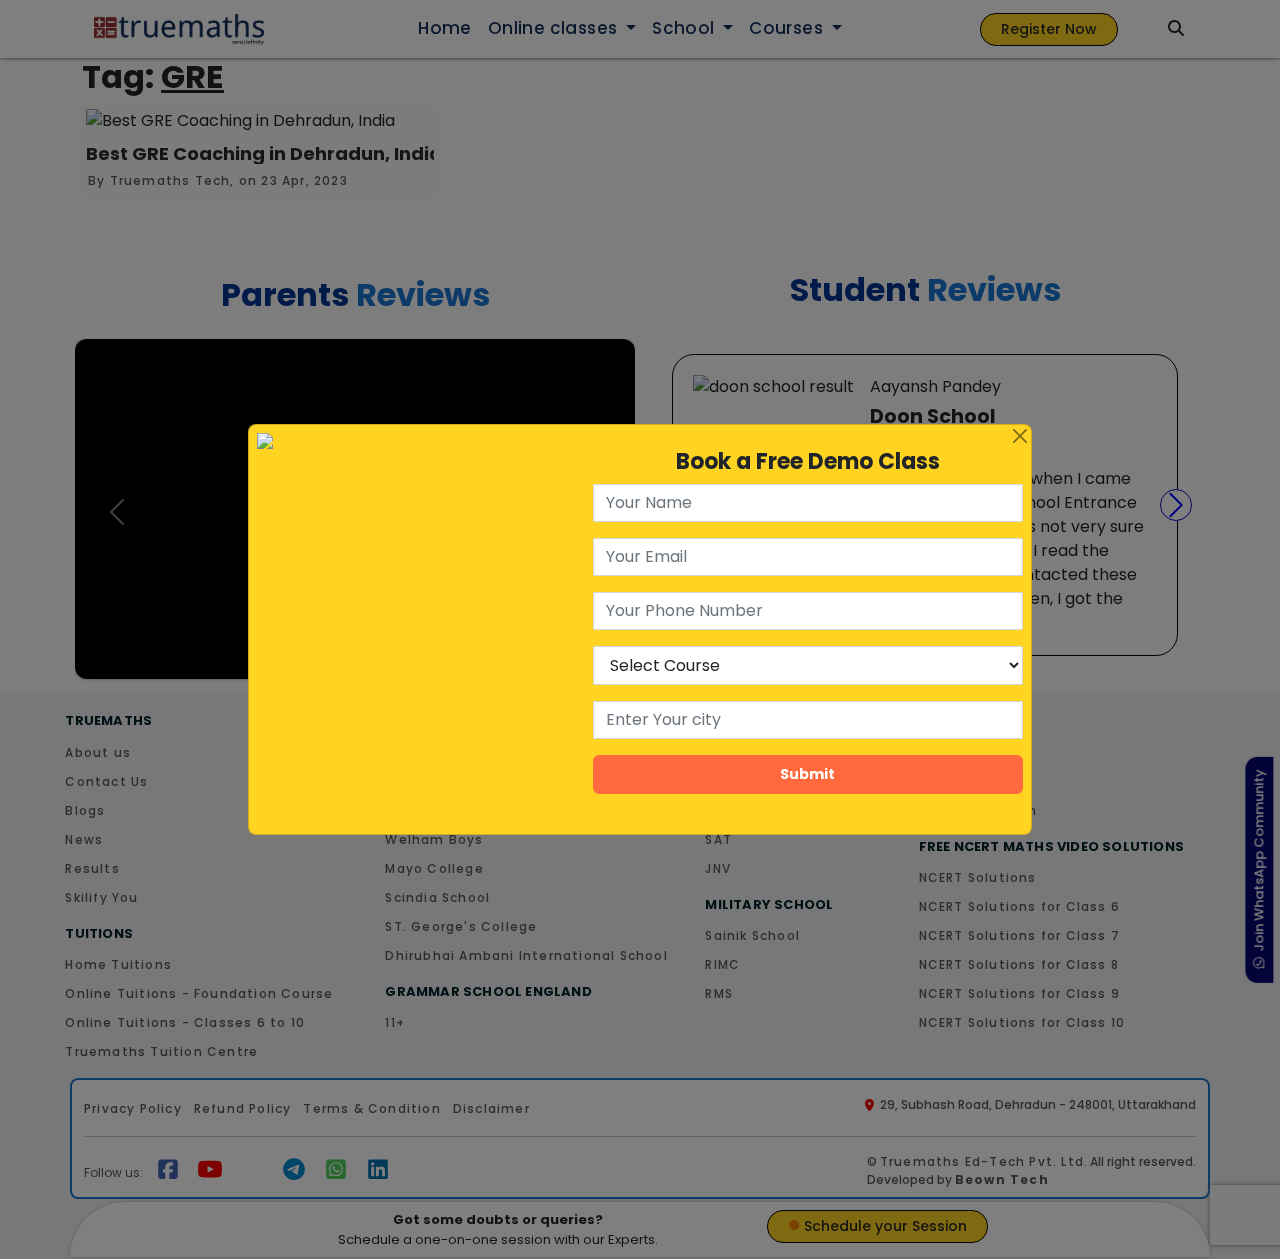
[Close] (1020, 436)
